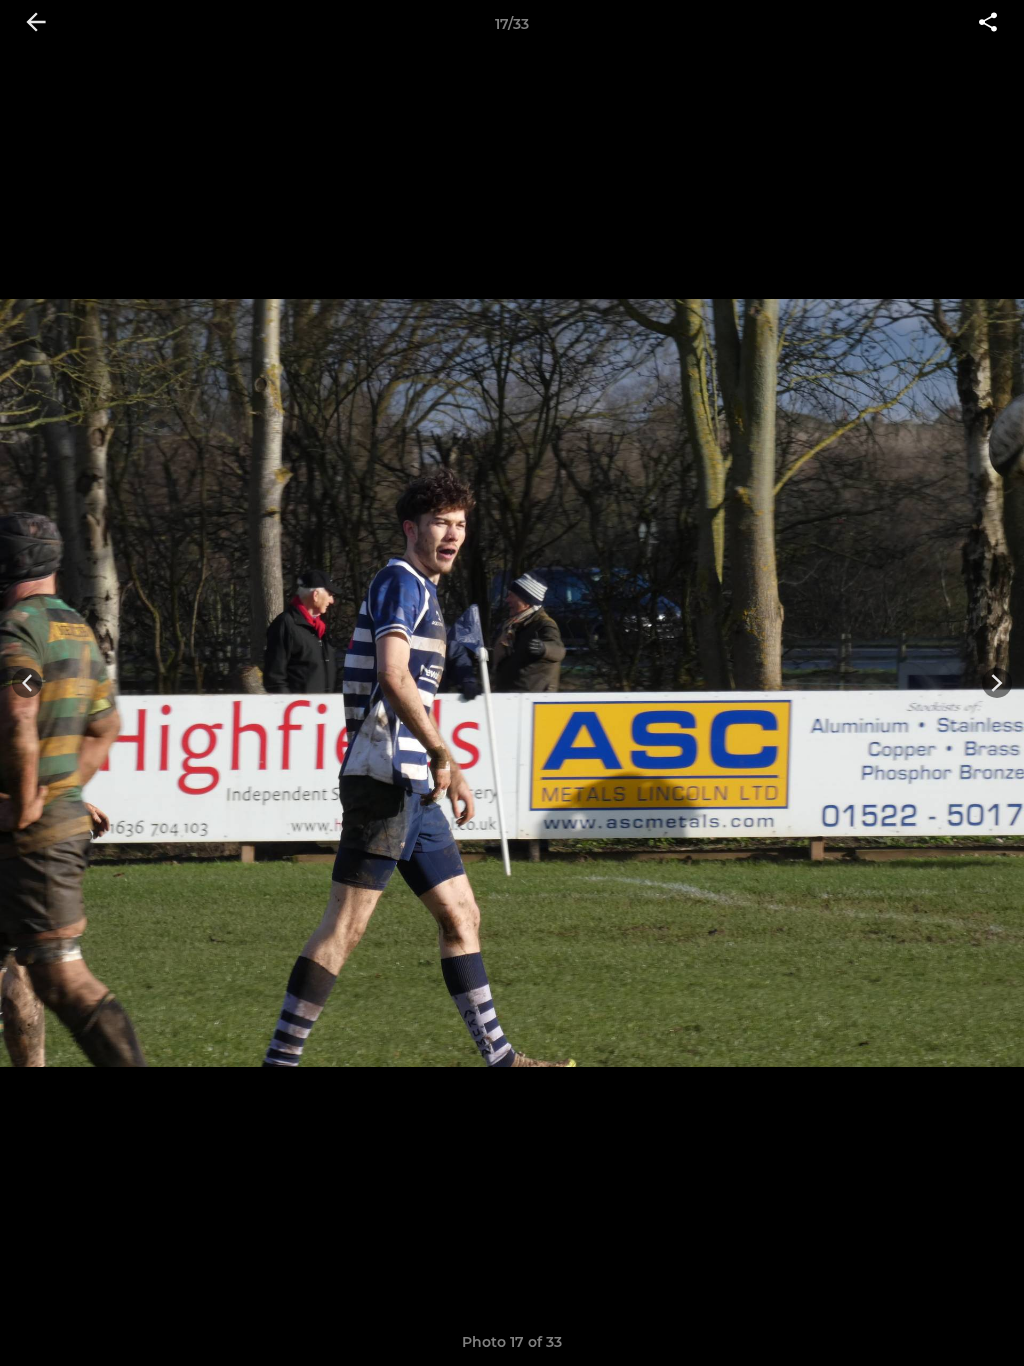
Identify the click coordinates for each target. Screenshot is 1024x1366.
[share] (988, 24)
